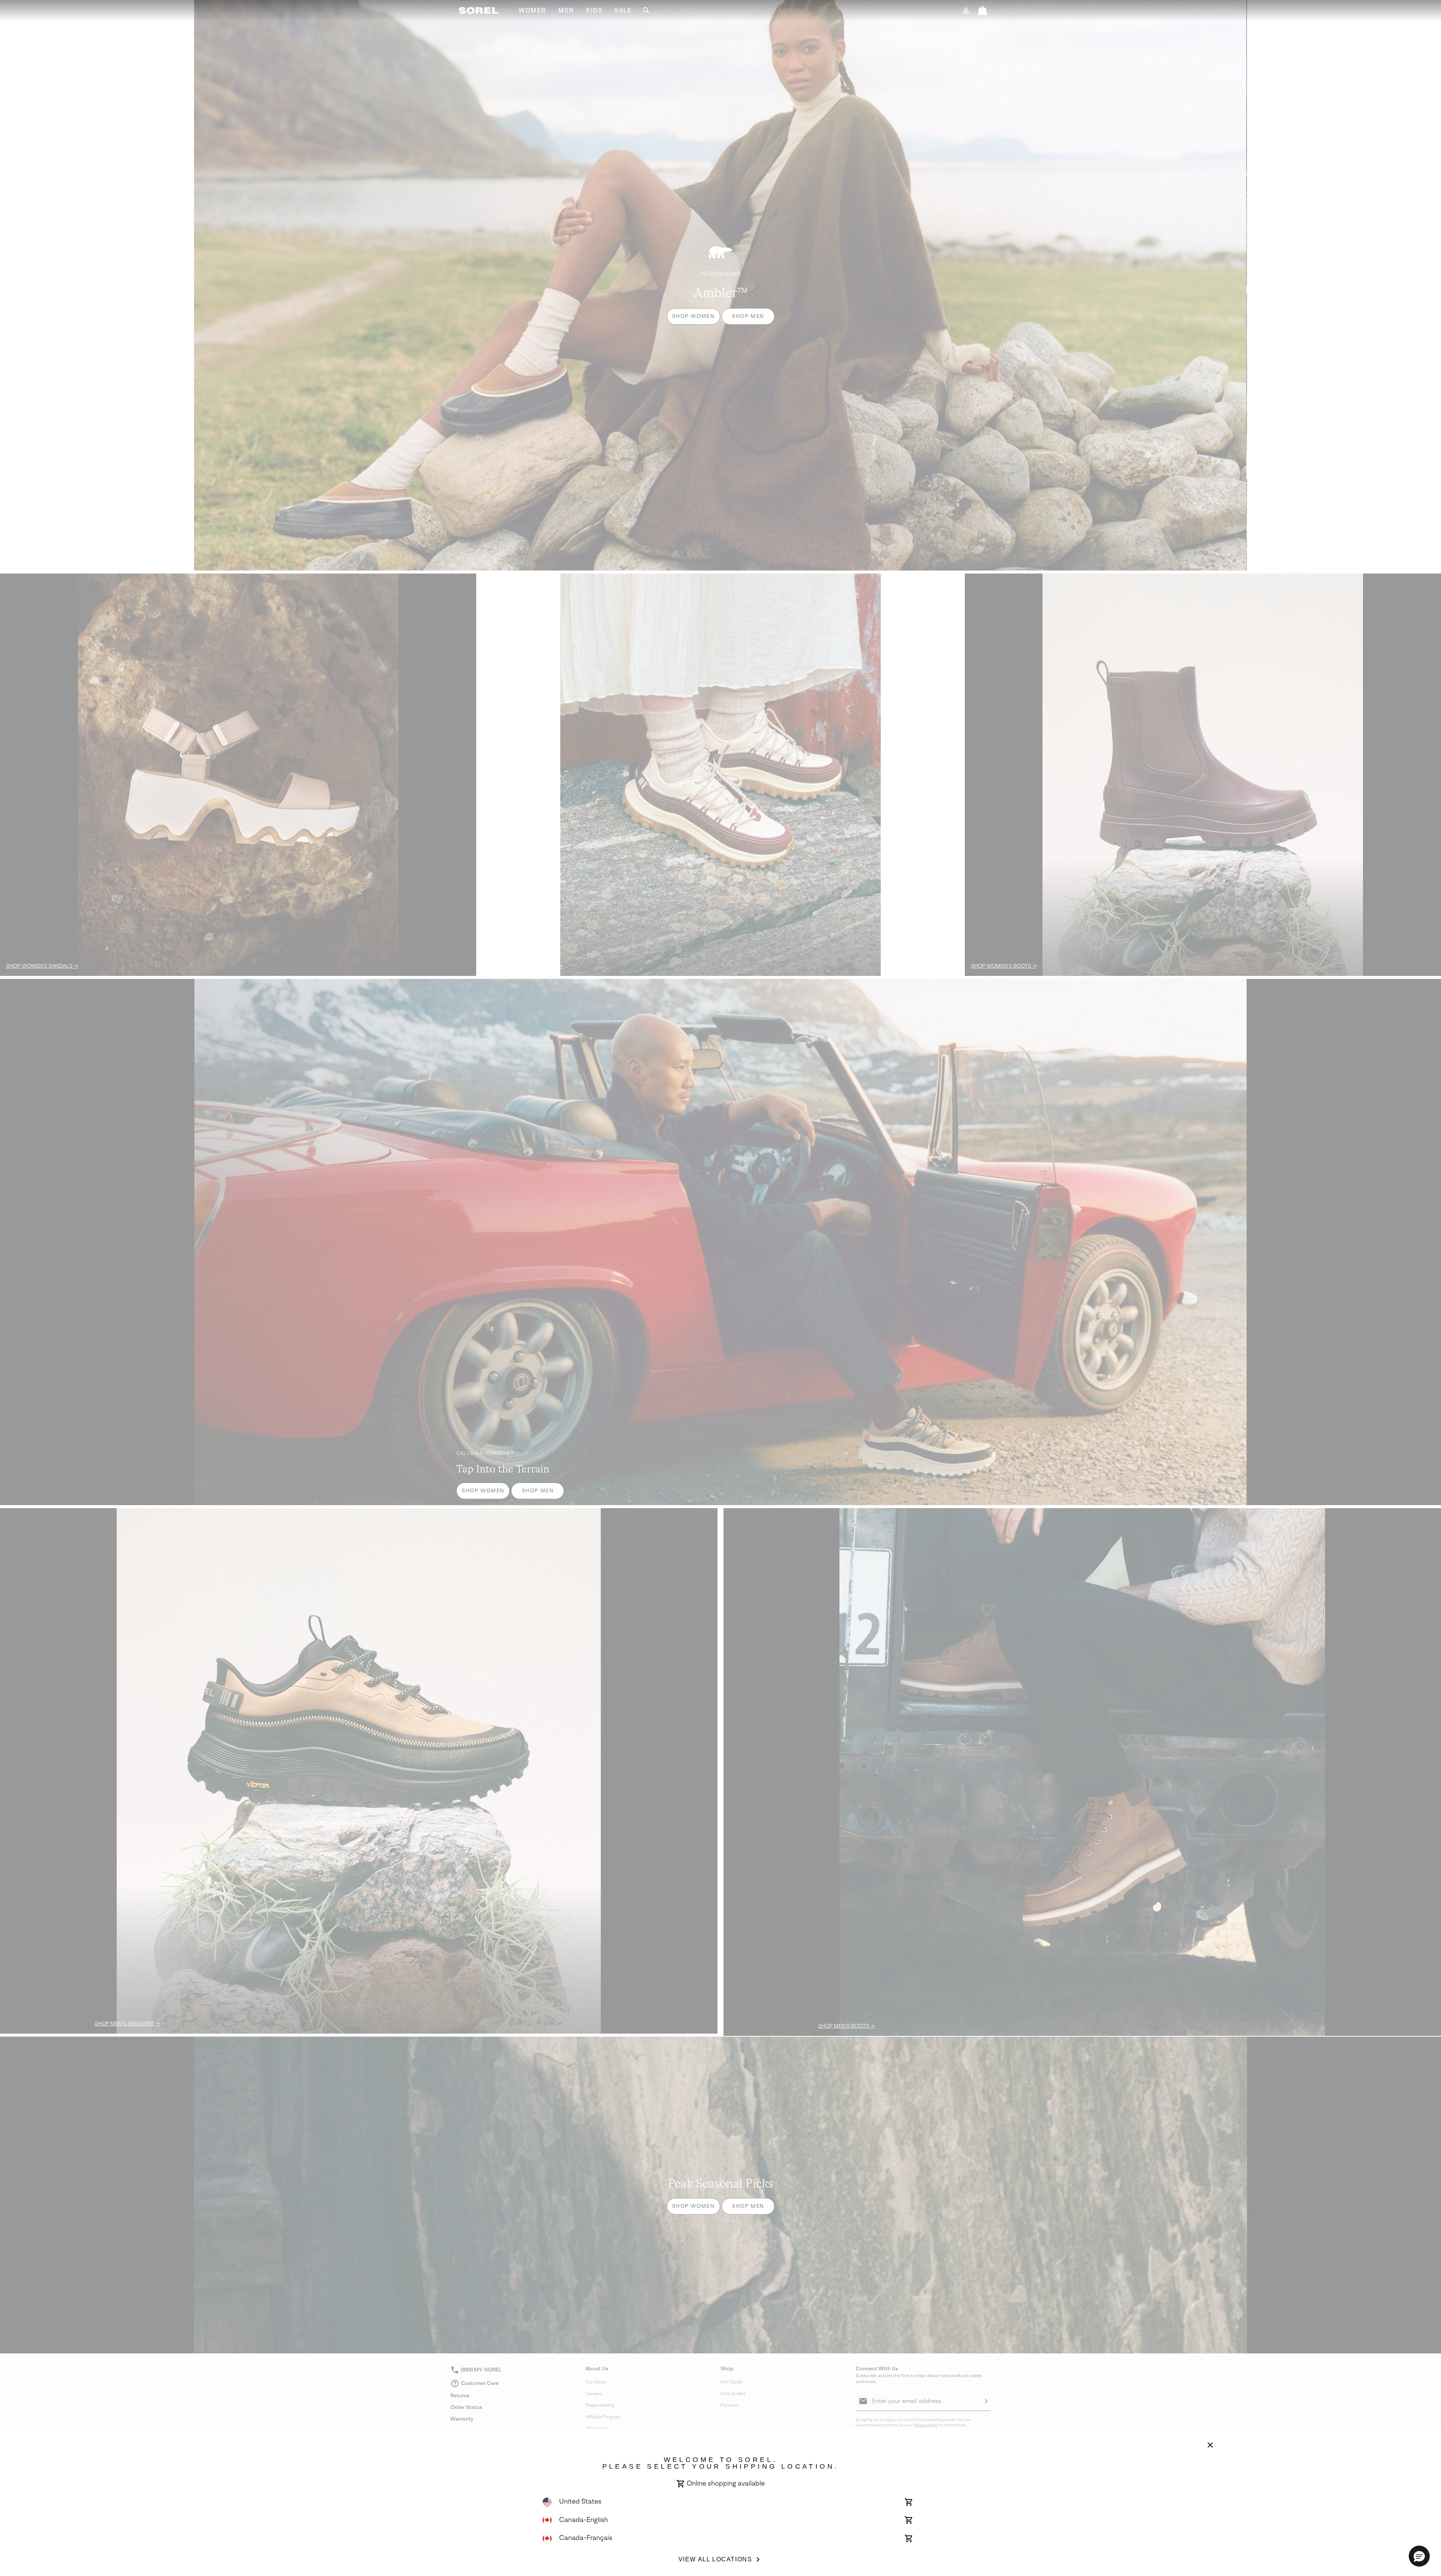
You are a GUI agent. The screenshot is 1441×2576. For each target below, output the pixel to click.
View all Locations (715, 2559)
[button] (1419, 2556)
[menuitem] (532, 11)
